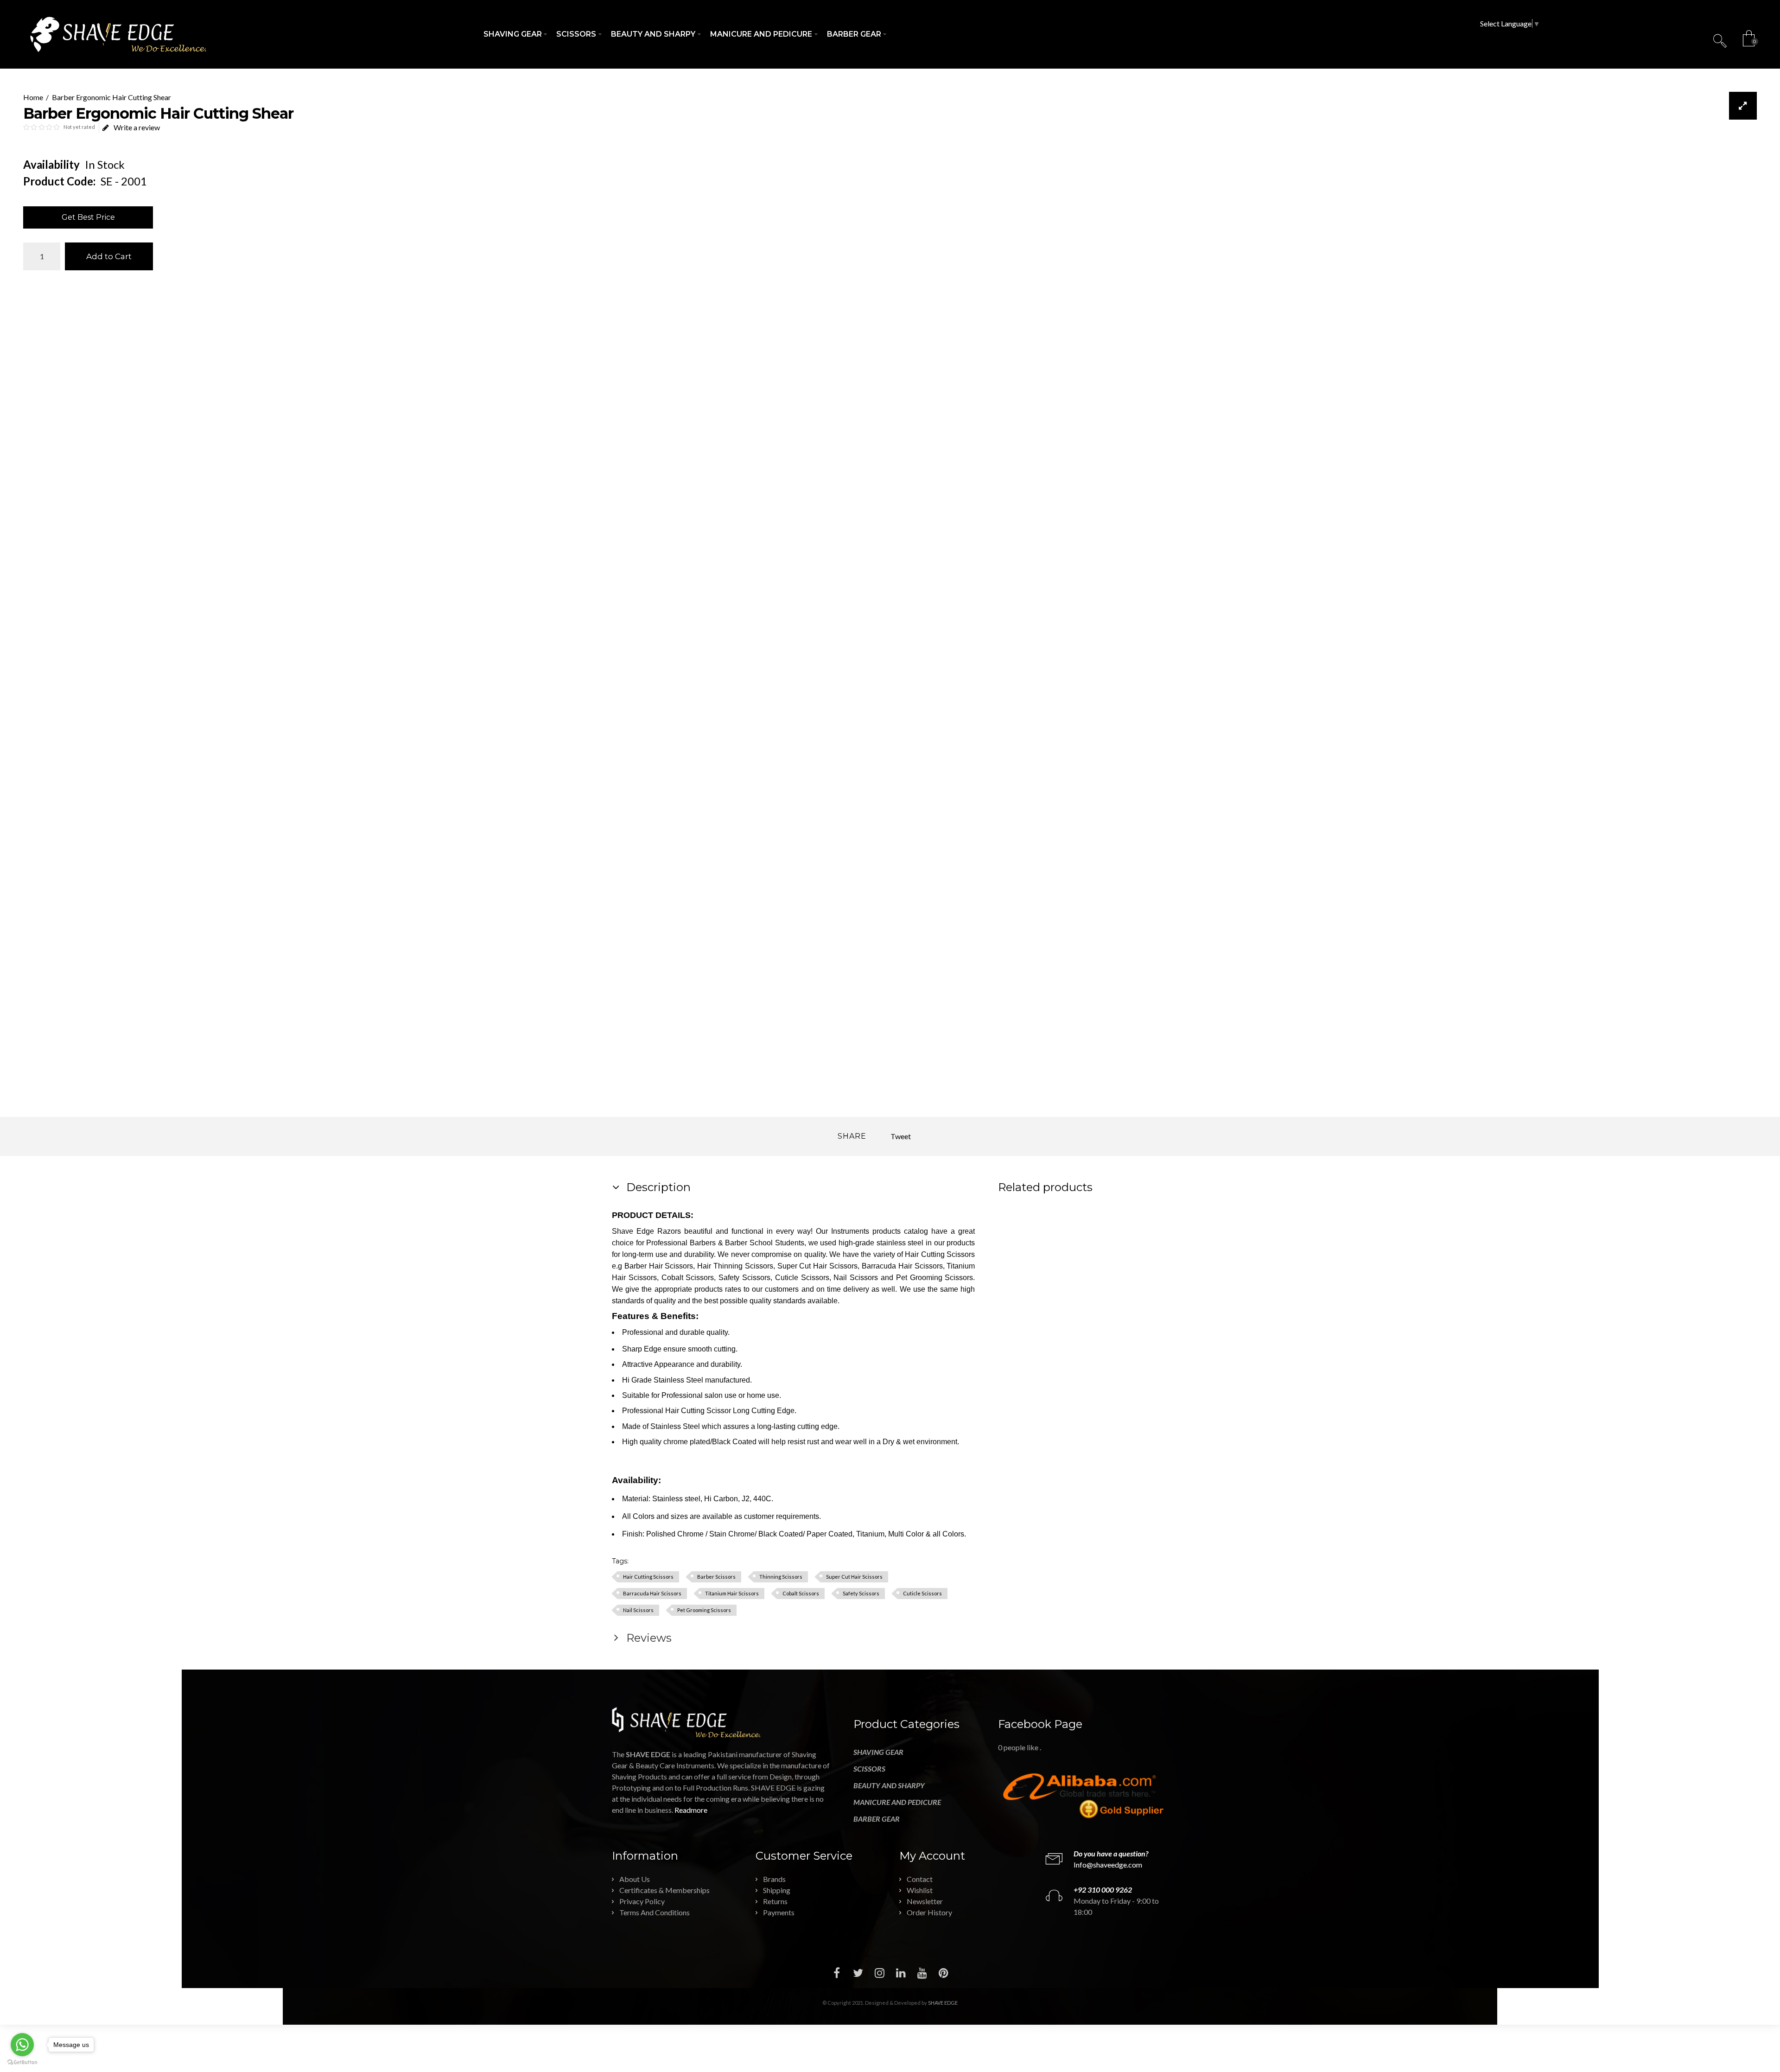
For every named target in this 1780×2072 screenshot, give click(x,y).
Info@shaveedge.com (1108, 1865)
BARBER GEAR (877, 1819)
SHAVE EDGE (943, 2003)
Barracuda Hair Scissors (652, 1593)
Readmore (691, 1810)
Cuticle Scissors (922, 1593)
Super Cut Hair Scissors (854, 1577)
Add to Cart (109, 256)
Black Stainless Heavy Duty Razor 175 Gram (1133, 1276)
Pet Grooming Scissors (704, 1610)
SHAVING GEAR (878, 1752)
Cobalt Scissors (801, 1593)
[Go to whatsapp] (22, 2045)
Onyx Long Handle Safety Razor (1104, 1265)
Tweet (901, 1136)
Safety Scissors (861, 1593)
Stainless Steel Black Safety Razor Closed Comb (1033, 1276)
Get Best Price (88, 217)
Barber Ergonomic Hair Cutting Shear (111, 97)
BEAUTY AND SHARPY (889, 1785)
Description (657, 1187)
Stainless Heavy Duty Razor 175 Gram (1119, 1271)
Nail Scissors (638, 1610)
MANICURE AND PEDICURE (897, 1802)
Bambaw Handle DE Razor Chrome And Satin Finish (1076, 1282)
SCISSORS (869, 1769)
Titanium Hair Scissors (732, 1593)
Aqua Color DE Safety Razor (1161, 1265)
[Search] (1720, 40)
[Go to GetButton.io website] (22, 2062)
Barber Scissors (716, 1577)
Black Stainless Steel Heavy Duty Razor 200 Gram (1147, 1282)
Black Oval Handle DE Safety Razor (1090, 1271)
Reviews (648, 1638)
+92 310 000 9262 (1103, 1890)
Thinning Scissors (781, 1577)
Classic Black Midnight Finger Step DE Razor (1020, 1271)
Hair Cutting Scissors (648, 1577)
